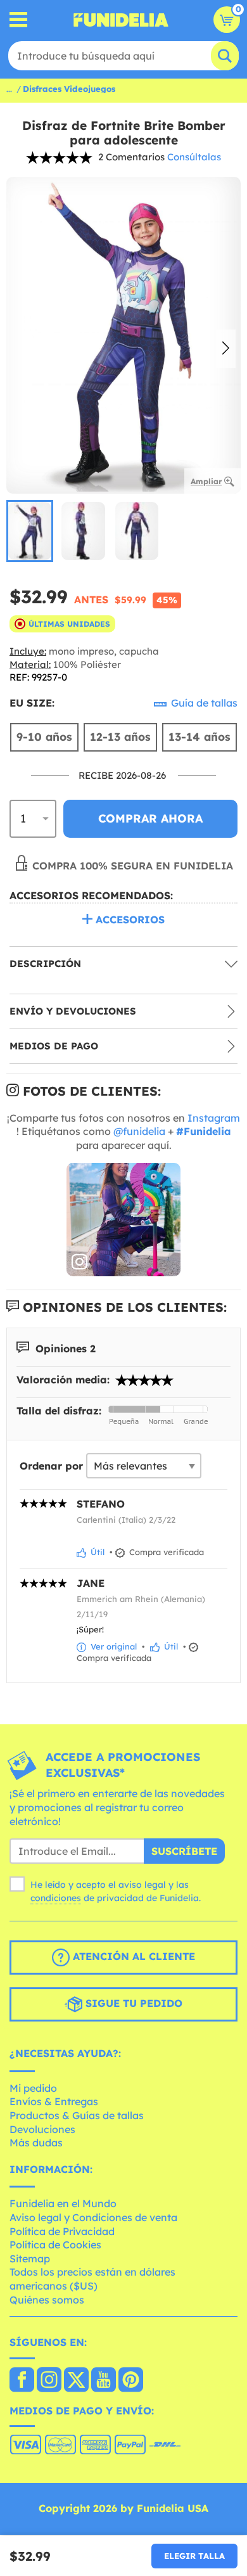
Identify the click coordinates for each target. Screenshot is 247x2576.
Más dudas (36, 2143)
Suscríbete (184, 1851)
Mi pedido (33, 2088)
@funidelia (139, 1131)
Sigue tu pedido (132, 2003)
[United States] (22, 2381)
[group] (30, 531)
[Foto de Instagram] (123, 1220)
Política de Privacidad (62, 2231)
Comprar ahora (150, 818)
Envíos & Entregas (54, 2101)
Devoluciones (42, 2129)
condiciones (56, 1898)
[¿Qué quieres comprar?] (19, 20)
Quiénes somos (47, 2300)
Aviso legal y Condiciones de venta (93, 2217)
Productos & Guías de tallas (77, 2115)
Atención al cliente (132, 1956)
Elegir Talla (194, 2556)
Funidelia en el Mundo (63, 2203)
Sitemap (30, 2259)
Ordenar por (51, 1466)
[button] (226, 349)
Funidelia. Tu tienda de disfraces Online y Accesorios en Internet (121, 20)
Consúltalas (194, 157)
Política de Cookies (55, 2245)
